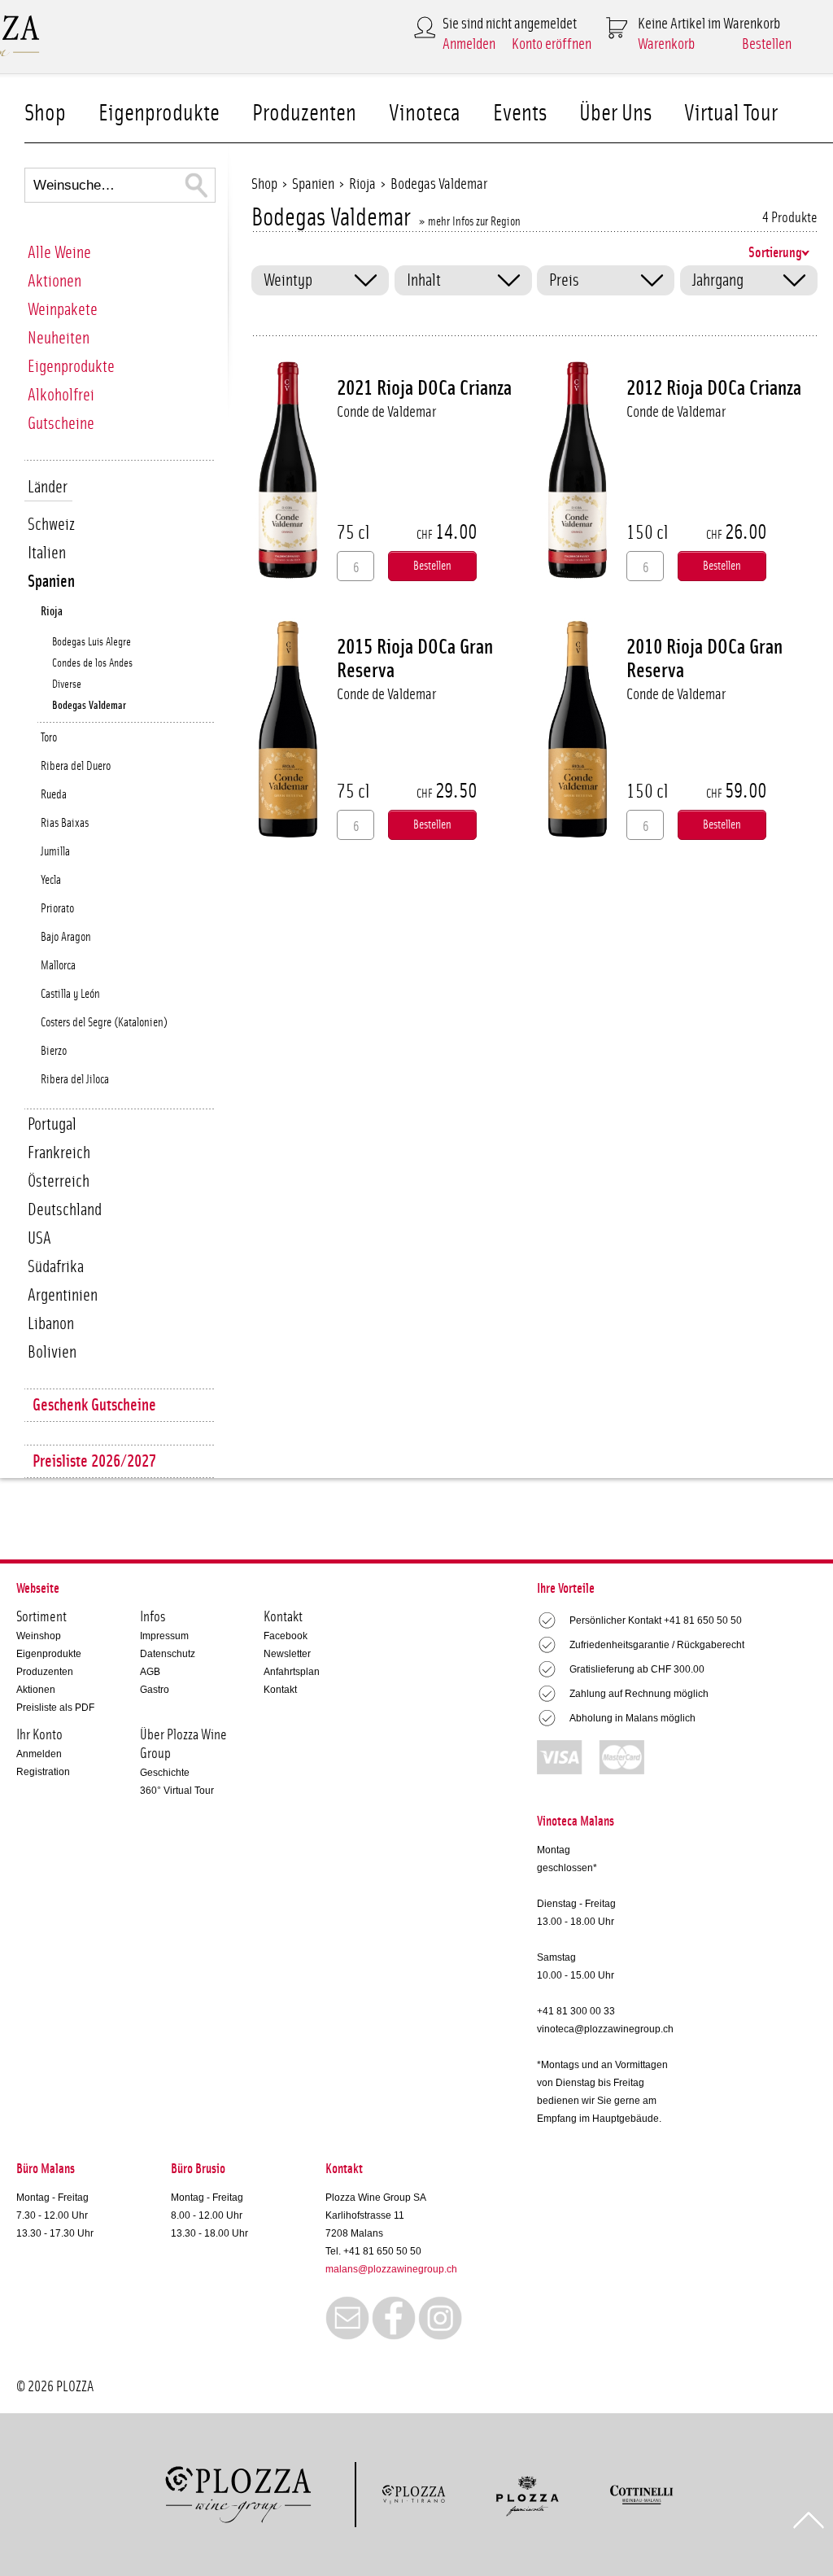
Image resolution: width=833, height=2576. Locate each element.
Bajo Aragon (66, 937)
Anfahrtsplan (292, 1672)
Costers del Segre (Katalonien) (104, 1023)
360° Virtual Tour (177, 1791)
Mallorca (58, 966)
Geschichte (165, 1773)
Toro (49, 738)
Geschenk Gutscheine (94, 1405)
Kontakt (280, 1690)
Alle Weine (59, 253)
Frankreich (59, 1153)
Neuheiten (59, 338)
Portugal (52, 1124)
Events (520, 114)
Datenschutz (168, 1654)
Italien (47, 553)
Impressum (164, 1636)
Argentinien (63, 1295)
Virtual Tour (731, 114)
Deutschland (65, 1210)
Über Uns (615, 114)
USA (39, 1238)
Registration (43, 1772)
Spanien (51, 582)
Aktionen (55, 281)
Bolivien (52, 1352)
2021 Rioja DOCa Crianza (424, 388)
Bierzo (54, 1051)
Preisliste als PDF (55, 1708)
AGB (150, 1672)
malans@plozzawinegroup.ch (391, 2269)
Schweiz (51, 525)
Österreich (59, 1181)
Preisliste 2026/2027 (94, 1461)
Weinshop (39, 1636)
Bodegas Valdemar (89, 706)
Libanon (51, 1324)
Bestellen (767, 44)
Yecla (51, 880)
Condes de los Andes (92, 663)
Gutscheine (61, 424)
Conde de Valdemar (386, 412)
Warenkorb (666, 44)
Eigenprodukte (159, 114)
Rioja (52, 612)
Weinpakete (63, 310)
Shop (45, 114)
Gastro (155, 1690)
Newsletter (287, 1654)
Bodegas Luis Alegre (92, 642)
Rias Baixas (65, 823)
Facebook (286, 1636)
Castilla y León (70, 994)
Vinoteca (425, 114)
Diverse (67, 684)
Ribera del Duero (76, 766)
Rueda (54, 795)
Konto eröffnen (552, 44)
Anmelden (469, 44)
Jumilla (55, 852)
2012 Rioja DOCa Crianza (714, 388)
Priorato (57, 909)
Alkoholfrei (61, 395)
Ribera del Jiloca (75, 1080)
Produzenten (304, 114)
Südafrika (56, 1267)
